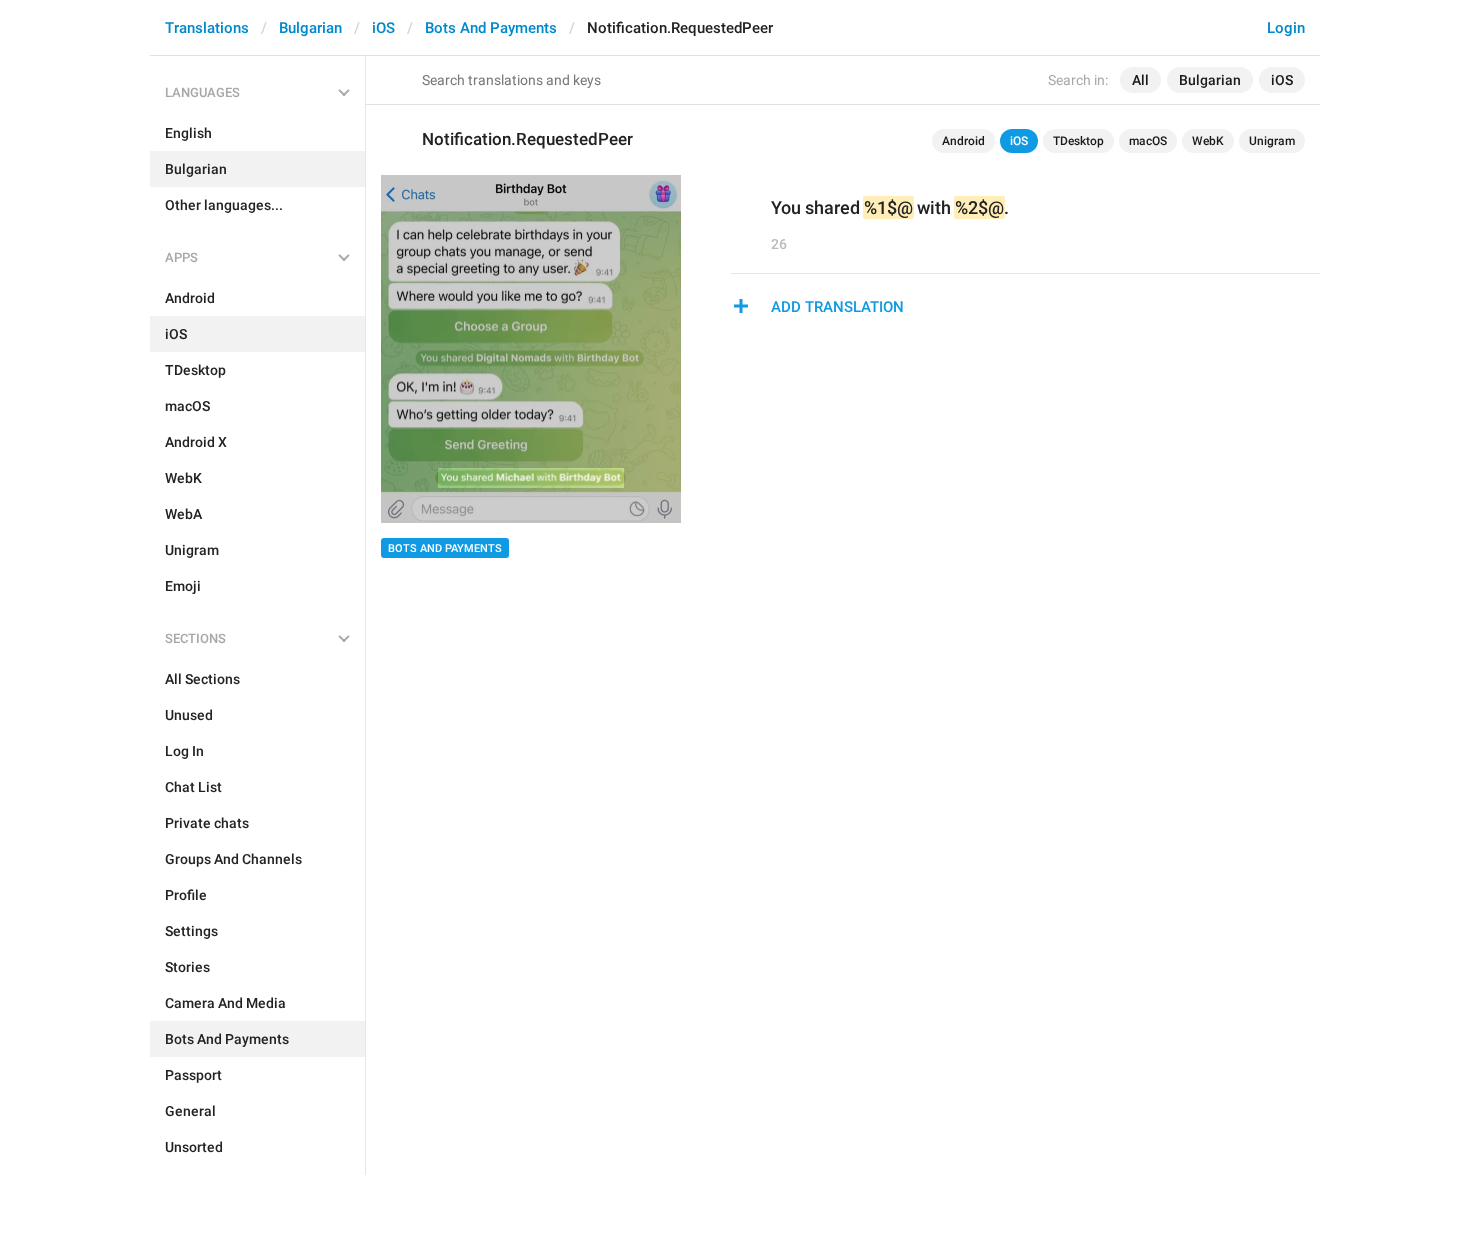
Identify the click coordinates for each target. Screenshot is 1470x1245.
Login (1286, 28)
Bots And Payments (491, 28)
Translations (207, 28)
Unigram (1272, 141)
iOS (383, 28)
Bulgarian (310, 28)
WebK (1208, 141)
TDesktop (1078, 141)
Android (963, 141)
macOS (1148, 141)
